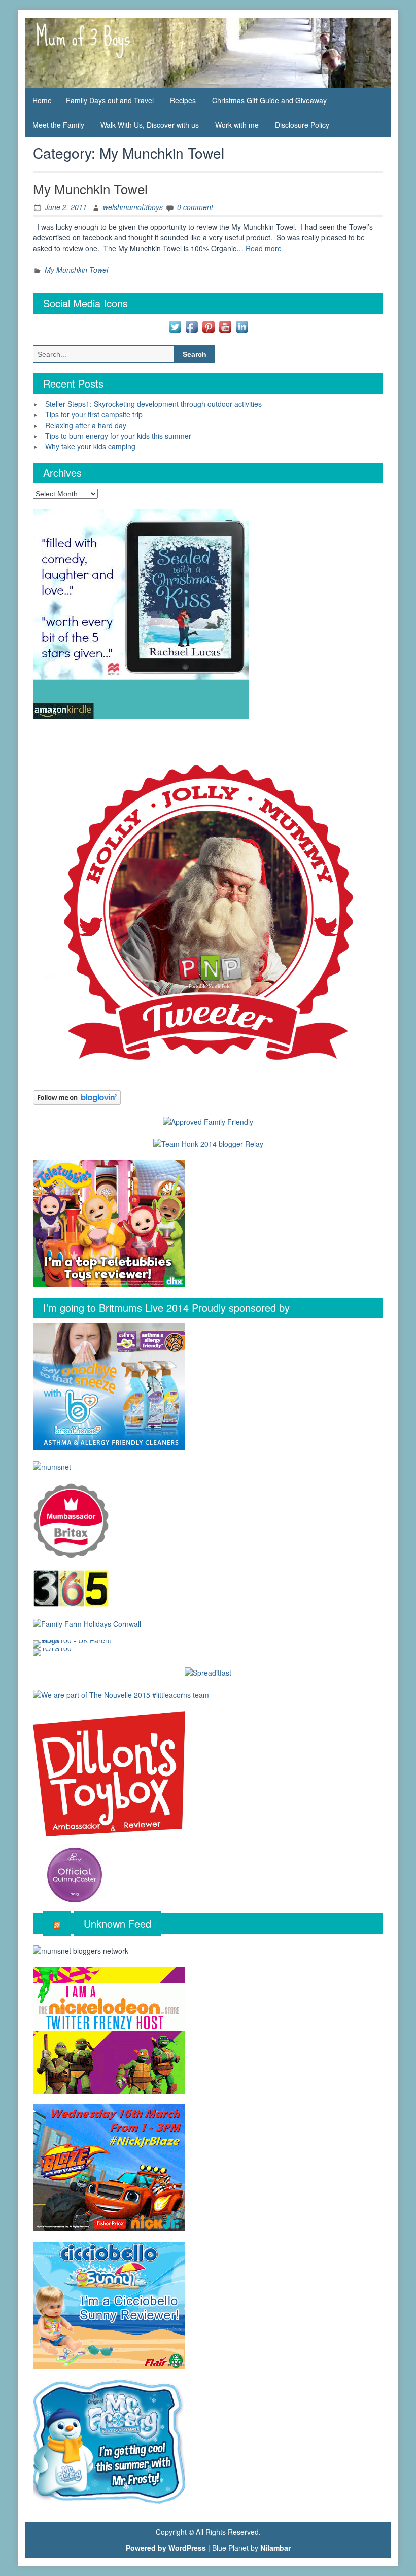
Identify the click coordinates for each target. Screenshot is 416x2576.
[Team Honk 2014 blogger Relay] (208, 1143)
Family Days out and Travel (110, 100)
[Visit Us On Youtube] (225, 326)
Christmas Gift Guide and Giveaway (269, 100)
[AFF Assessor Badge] (208, 1121)
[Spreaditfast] (208, 1672)
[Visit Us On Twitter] (175, 326)
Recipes (183, 100)
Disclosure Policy (302, 125)
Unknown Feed (117, 1923)
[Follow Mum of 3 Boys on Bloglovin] (77, 1096)
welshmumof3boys (133, 207)
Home (42, 100)
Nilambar (275, 2548)
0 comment (195, 207)
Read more (264, 248)
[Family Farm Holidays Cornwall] (87, 1623)
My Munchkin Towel (90, 188)
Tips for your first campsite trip (94, 414)
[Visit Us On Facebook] (192, 326)
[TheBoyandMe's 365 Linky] (71, 1587)
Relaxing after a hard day (86, 425)
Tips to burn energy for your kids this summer (118, 436)
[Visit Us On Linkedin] (242, 326)
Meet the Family (58, 125)
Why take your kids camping (90, 446)
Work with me (237, 125)
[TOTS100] (52, 1651)
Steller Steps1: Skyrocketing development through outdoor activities (153, 404)
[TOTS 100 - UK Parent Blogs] (75, 1643)
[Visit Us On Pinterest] (208, 326)
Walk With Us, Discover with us (150, 125)
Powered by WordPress (166, 2548)
